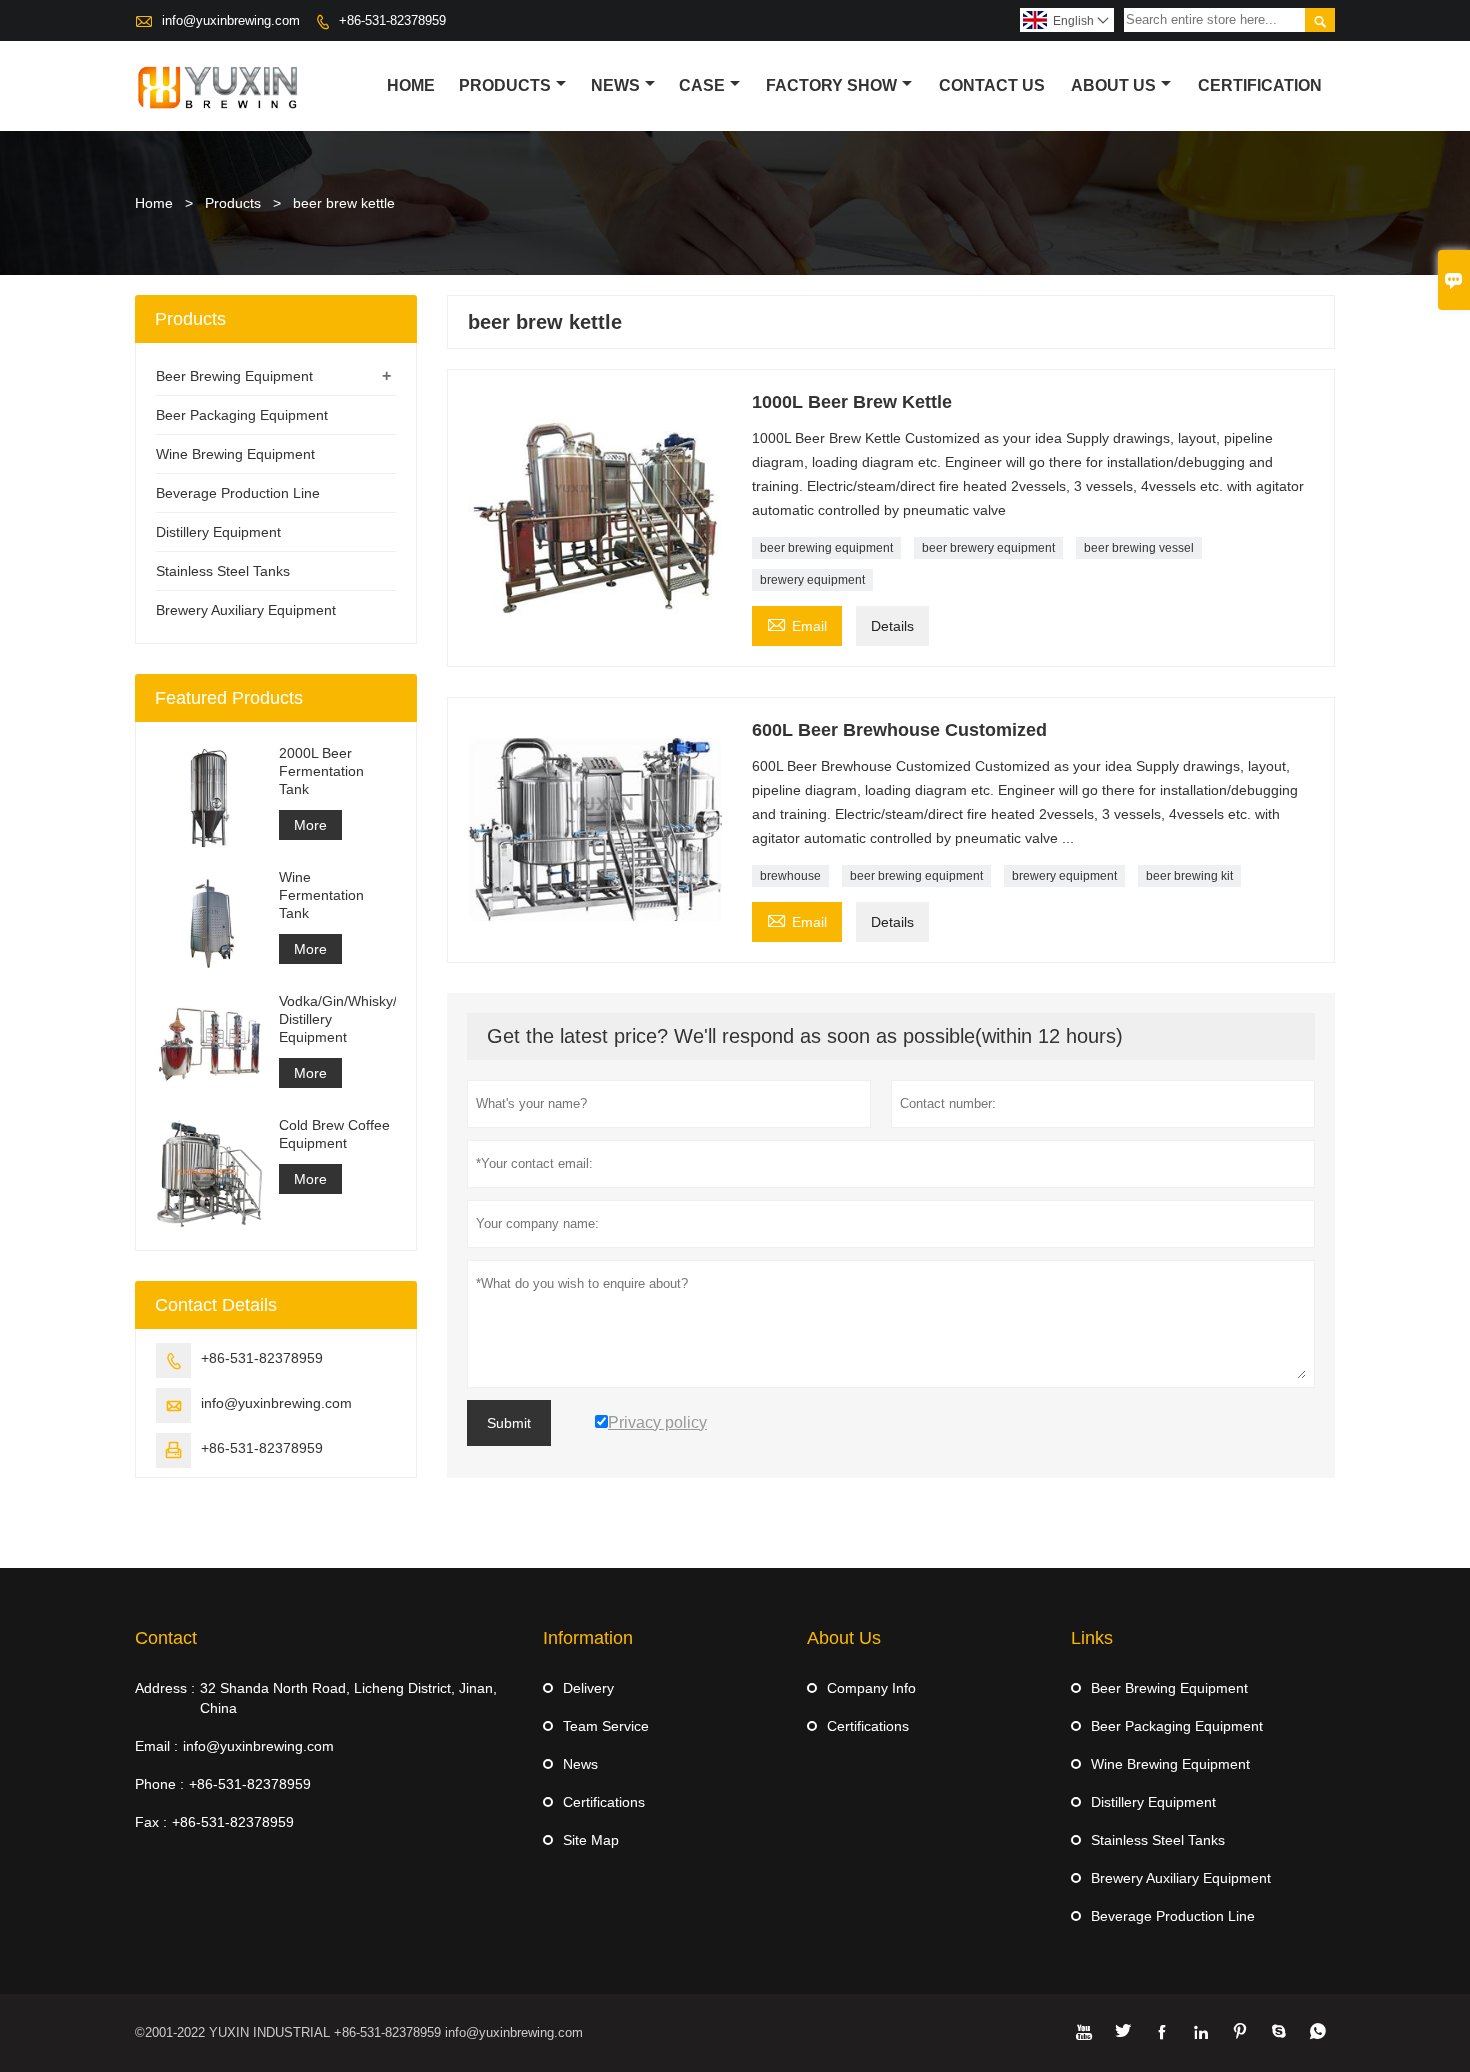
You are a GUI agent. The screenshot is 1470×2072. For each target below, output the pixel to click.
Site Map (591, 1840)
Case (702, 85)
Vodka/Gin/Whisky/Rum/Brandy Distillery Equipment (337, 1019)
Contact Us (992, 85)
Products (505, 85)
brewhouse (790, 876)
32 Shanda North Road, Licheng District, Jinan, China (348, 1698)
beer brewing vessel (1139, 548)
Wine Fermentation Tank (321, 895)
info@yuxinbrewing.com (231, 20)
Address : (165, 1688)
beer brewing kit (1189, 876)
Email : (156, 1746)
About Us (1113, 85)
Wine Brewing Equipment (235, 454)
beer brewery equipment (988, 548)
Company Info (871, 1688)
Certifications (604, 1802)
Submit (509, 1423)
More (310, 825)
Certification (1260, 85)
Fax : (151, 1822)
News (615, 85)
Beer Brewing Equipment (234, 376)
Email (797, 623)
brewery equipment (812, 580)
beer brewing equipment (826, 548)
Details (892, 626)
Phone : (159, 1784)
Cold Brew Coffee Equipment (334, 1134)
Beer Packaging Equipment (242, 415)
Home (411, 85)
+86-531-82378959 (392, 20)
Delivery (588, 1688)
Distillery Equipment (218, 532)
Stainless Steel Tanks (223, 571)
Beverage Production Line (238, 493)
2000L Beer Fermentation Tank (321, 771)
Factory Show (831, 85)
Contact (166, 1638)
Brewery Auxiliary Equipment (246, 610)
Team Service (606, 1726)
